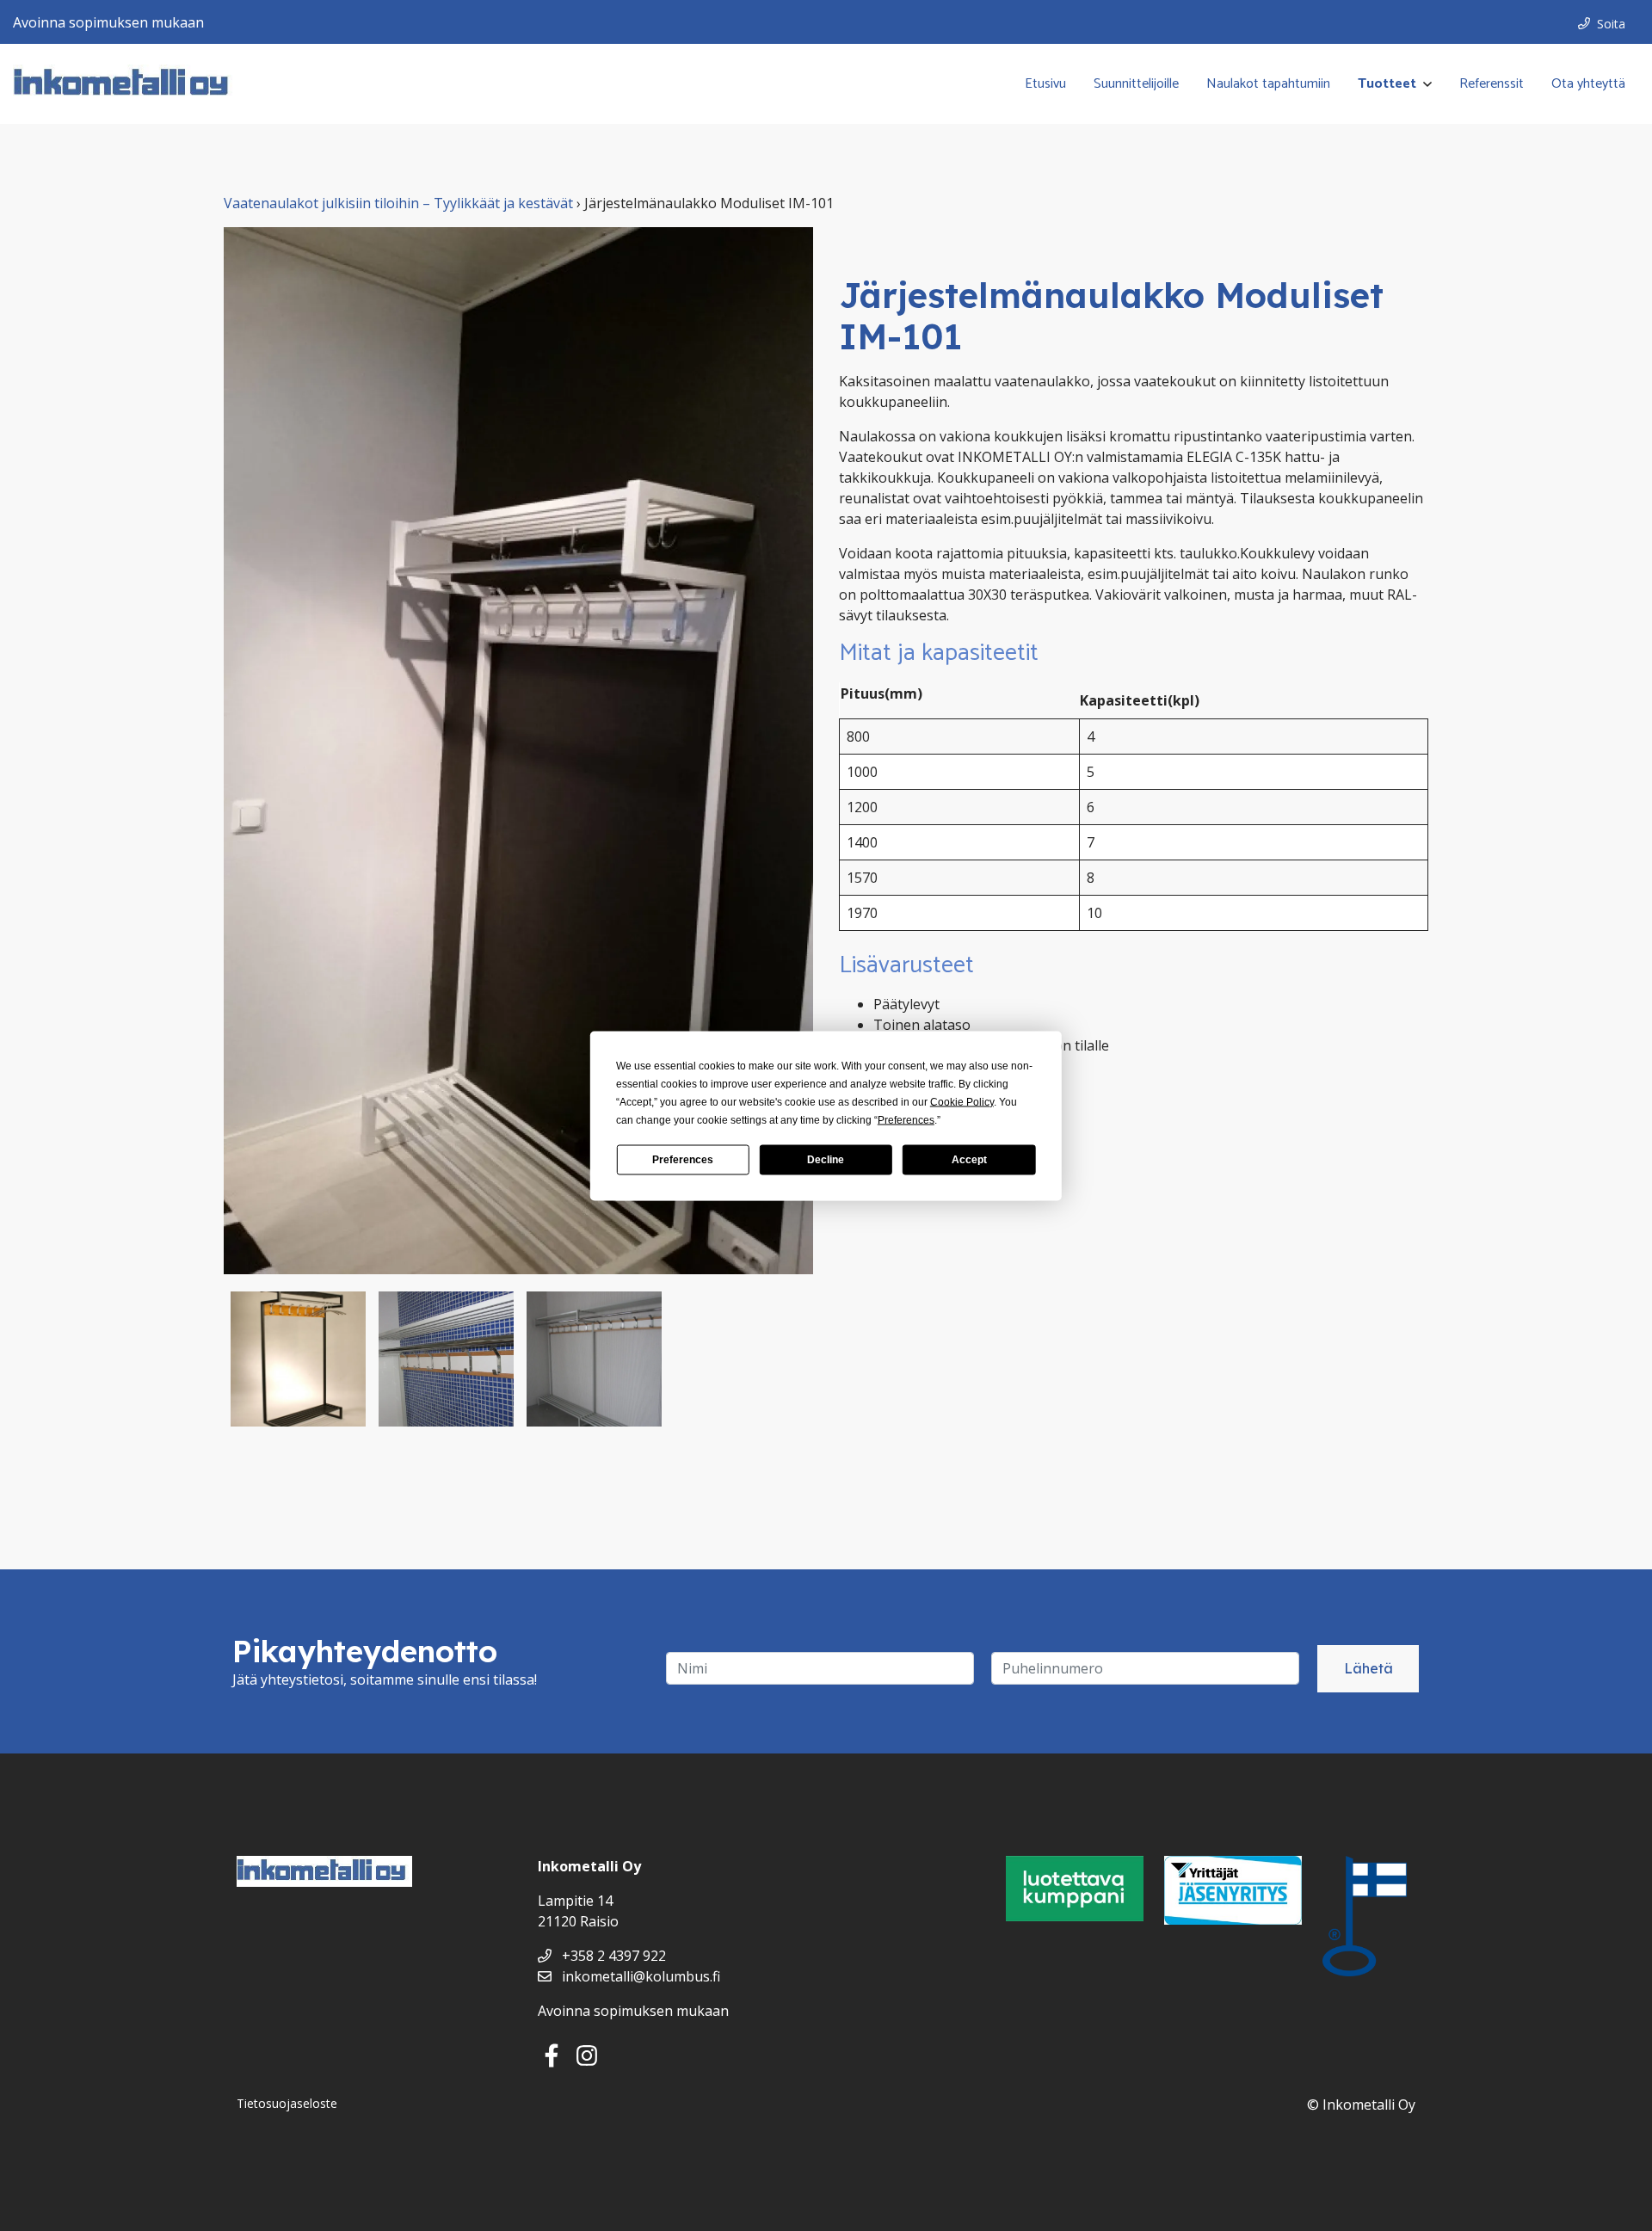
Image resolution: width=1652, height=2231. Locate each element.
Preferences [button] (906, 1119)
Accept (969, 1160)
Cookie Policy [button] (962, 1101)
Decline (826, 1160)
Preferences (683, 1160)
